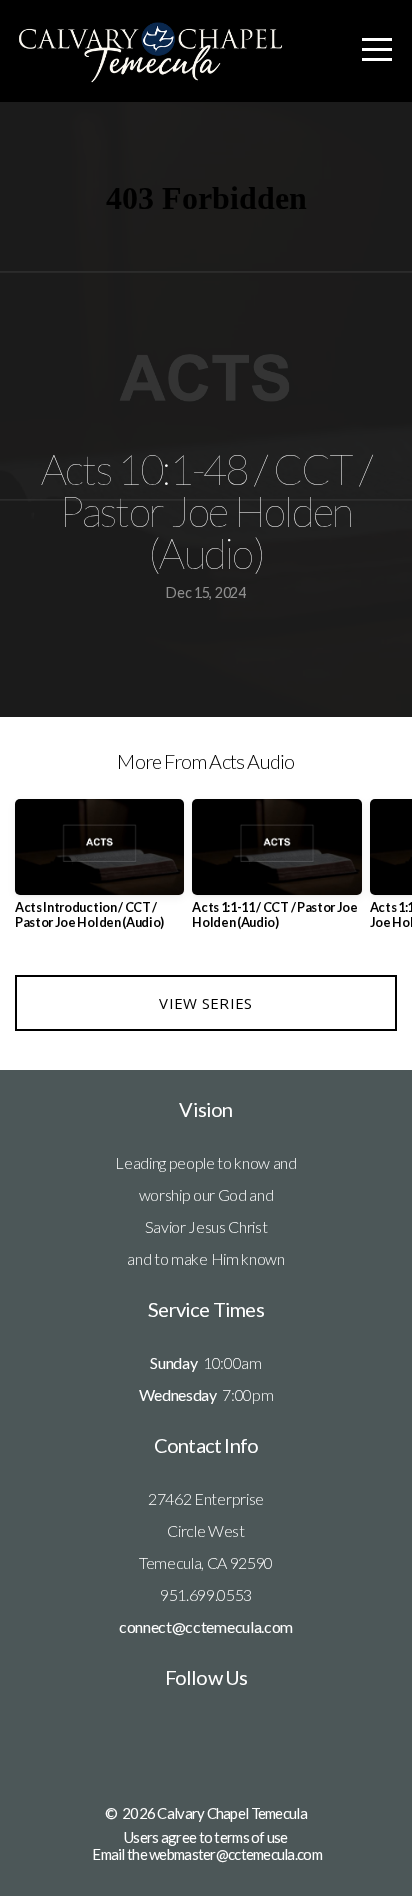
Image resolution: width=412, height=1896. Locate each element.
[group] (99, 872)
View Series (205, 1003)
